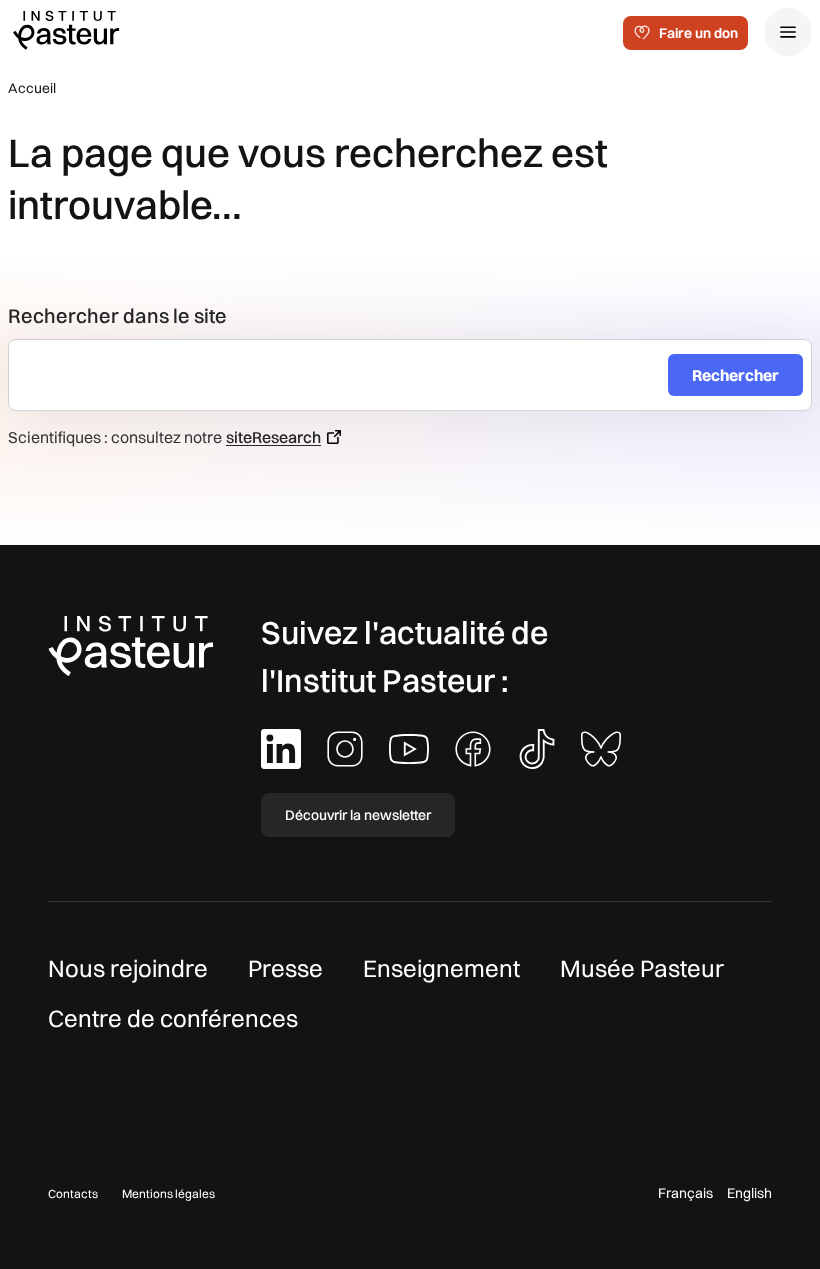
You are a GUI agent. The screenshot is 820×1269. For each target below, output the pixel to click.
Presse (285, 968)
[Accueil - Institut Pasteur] (66, 29)
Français (685, 1193)
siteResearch (273, 437)
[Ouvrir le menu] (788, 32)
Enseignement (441, 968)
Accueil (32, 88)
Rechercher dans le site (117, 315)
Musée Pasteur (642, 968)
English (749, 1193)
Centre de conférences (173, 1018)
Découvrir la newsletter (358, 815)
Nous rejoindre (128, 968)
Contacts (73, 1193)
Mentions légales (168, 1193)
